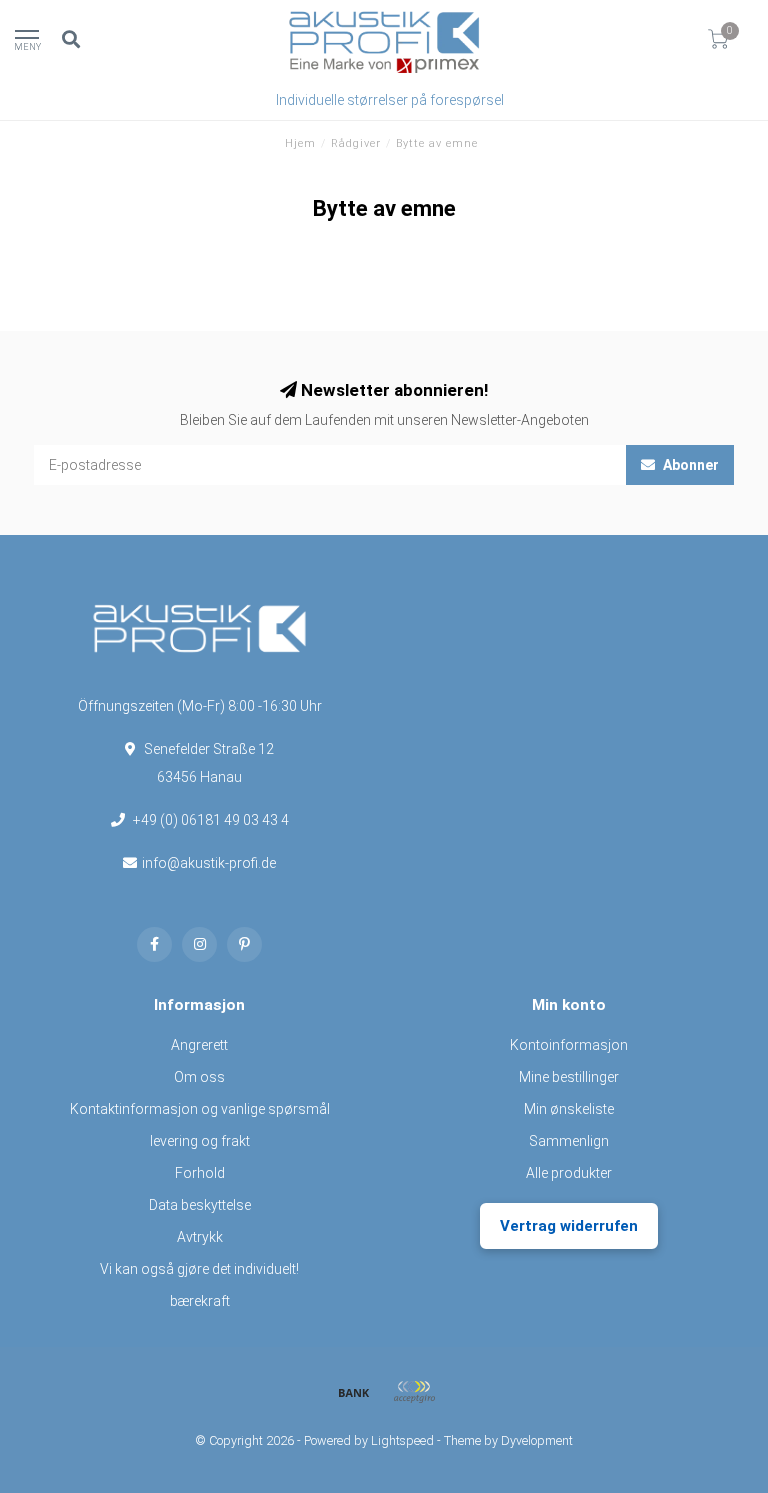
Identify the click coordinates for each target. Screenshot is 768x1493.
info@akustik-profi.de (209, 863)
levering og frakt (200, 1141)
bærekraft (200, 1301)
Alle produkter (569, 1173)
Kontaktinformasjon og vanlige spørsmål (200, 1109)
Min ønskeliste (569, 1109)
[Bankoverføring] (354, 1392)
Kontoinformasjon (569, 1045)
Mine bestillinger (569, 1077)
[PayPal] (414, 1392)
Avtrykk (200, 1237)
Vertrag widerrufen (569, 1226)
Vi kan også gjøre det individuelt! (199, 1269)
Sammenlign (569, 1141)
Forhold (200, 1173)
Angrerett (199, 1045)
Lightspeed (402, 1440)
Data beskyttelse (200, 1205)
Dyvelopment (537, 1440)
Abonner (689, 465)
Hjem (300, 143)
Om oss (199, 1077)
